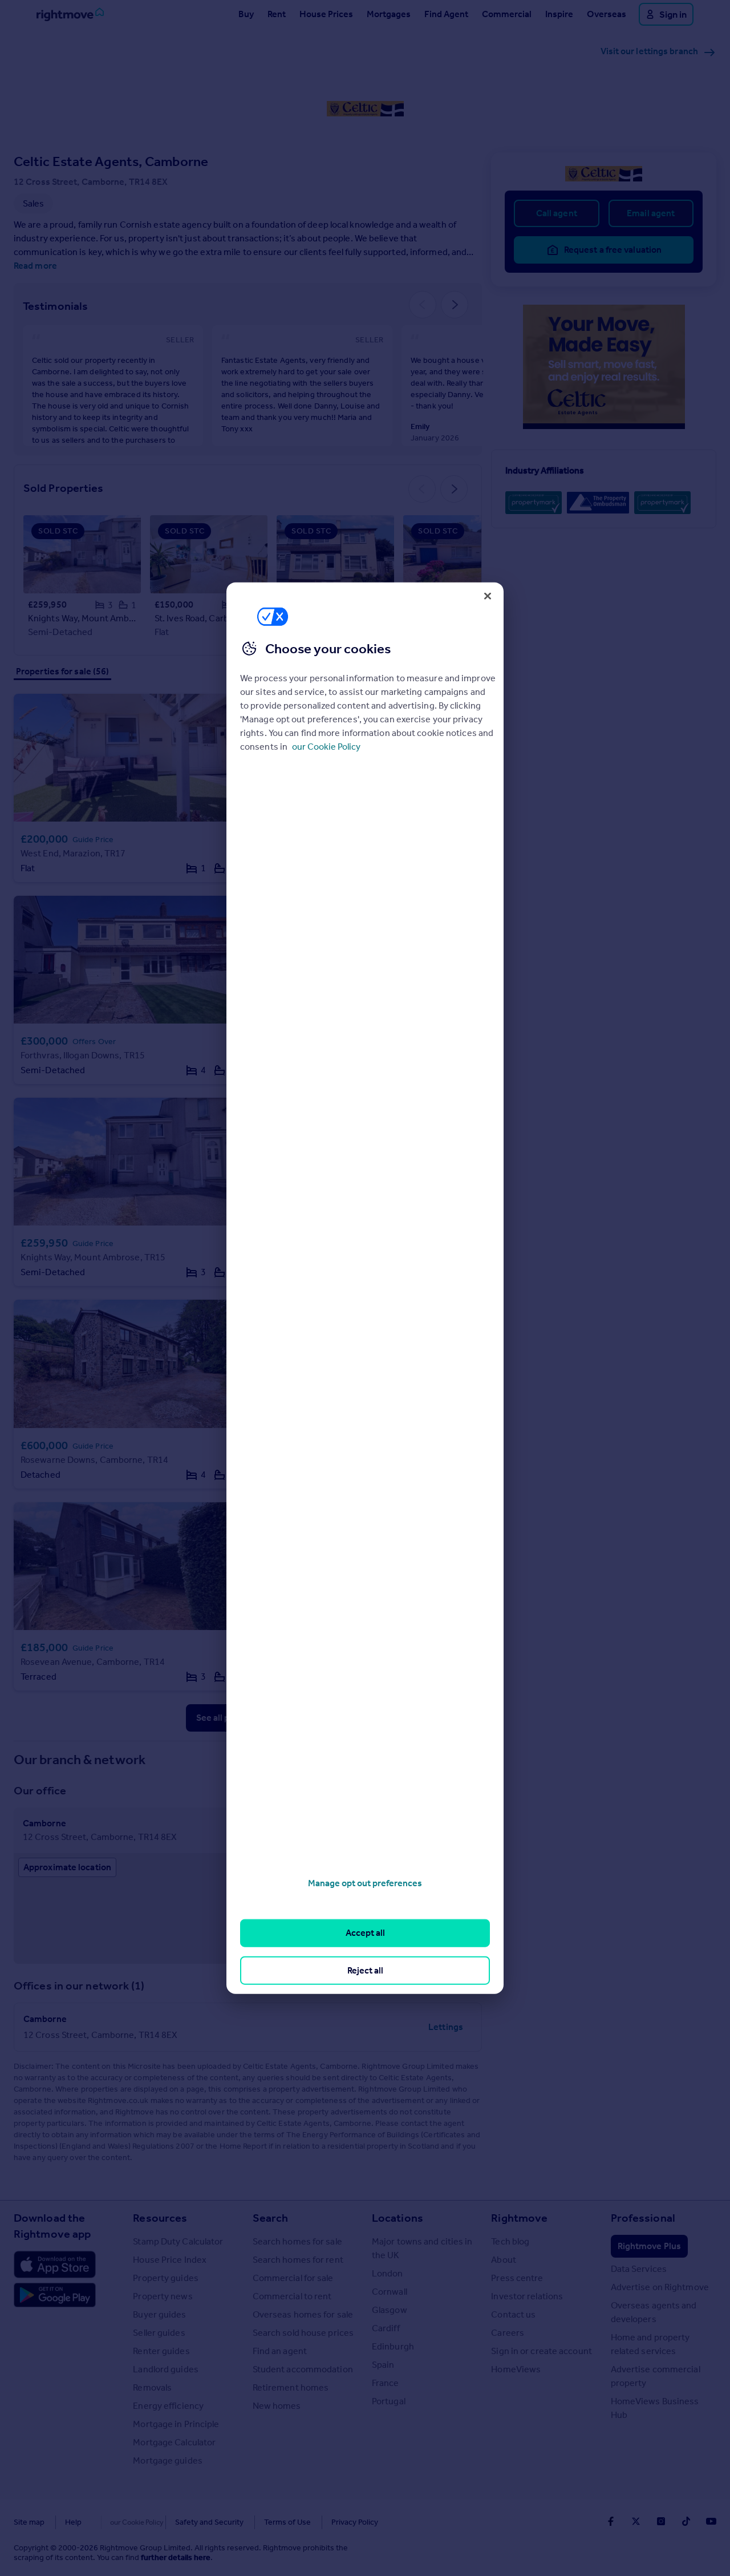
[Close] (488, 596)
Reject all (365, 1970)
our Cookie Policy (326, 747)
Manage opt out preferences (365, 1883)
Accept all (365, 1933)
